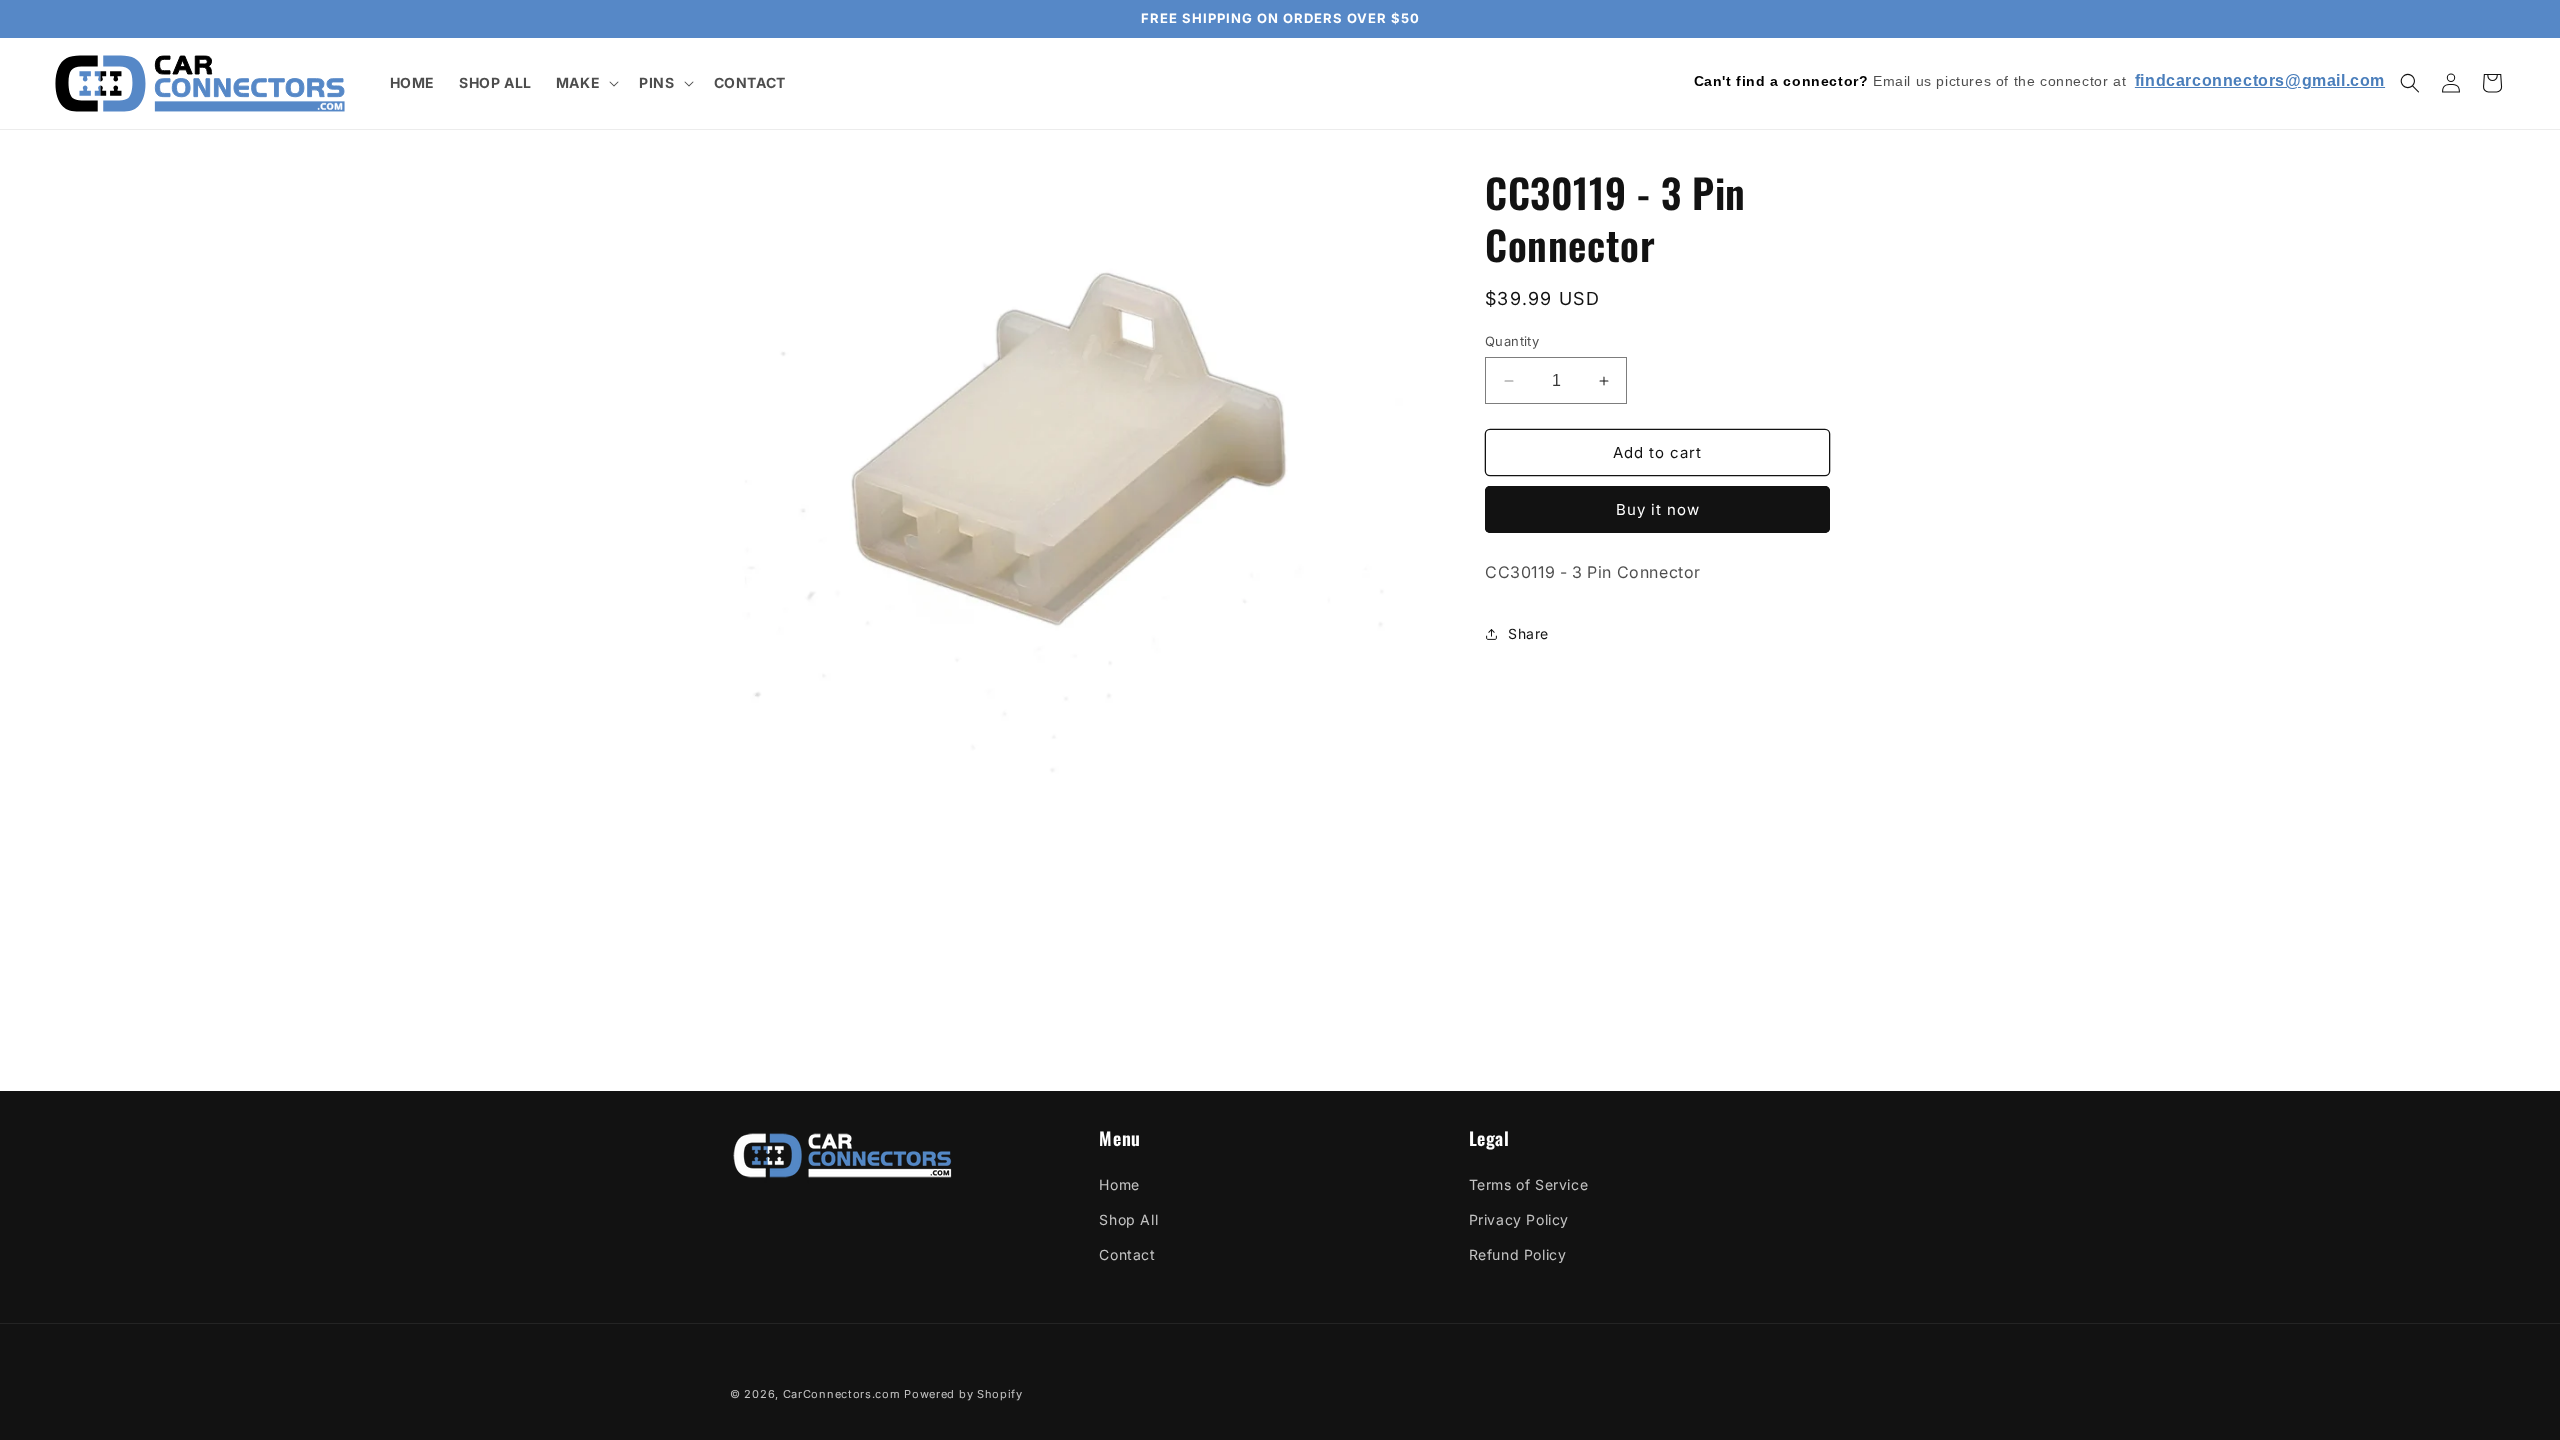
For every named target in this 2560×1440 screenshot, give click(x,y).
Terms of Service (1529, 1184)
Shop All (1128, 1219)
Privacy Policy (1519, 1219)
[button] (585, 83)
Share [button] (1528, 633)
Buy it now (1658, 509)
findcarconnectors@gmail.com (2260, 80)
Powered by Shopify (963, 1394)
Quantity (1512, 341)
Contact (1127, 1254)
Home (1119, 1184)
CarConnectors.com (842, 1394)
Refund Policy (1518, 1254)
